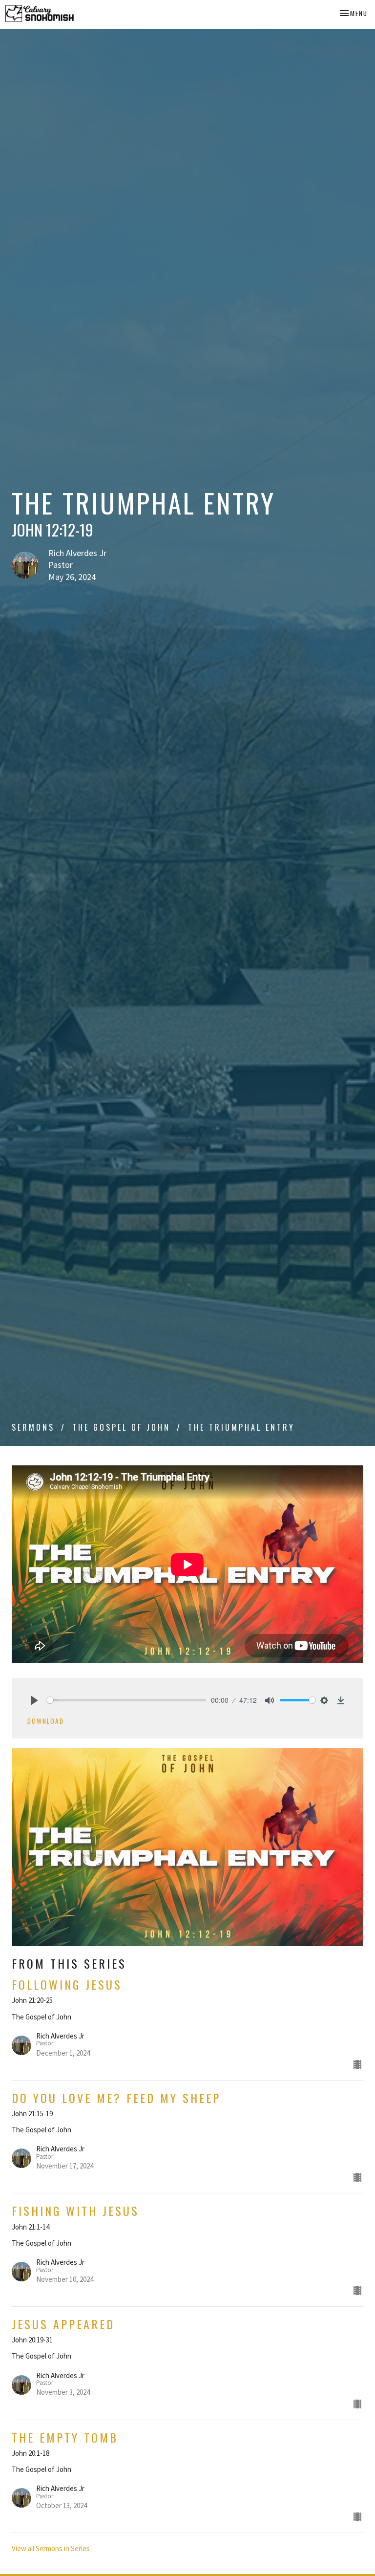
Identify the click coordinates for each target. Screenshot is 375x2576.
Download (46, 1721)
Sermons (33, 1427)
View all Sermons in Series (51, 2548)
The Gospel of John (121, 1427)
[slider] (126, 1700)
